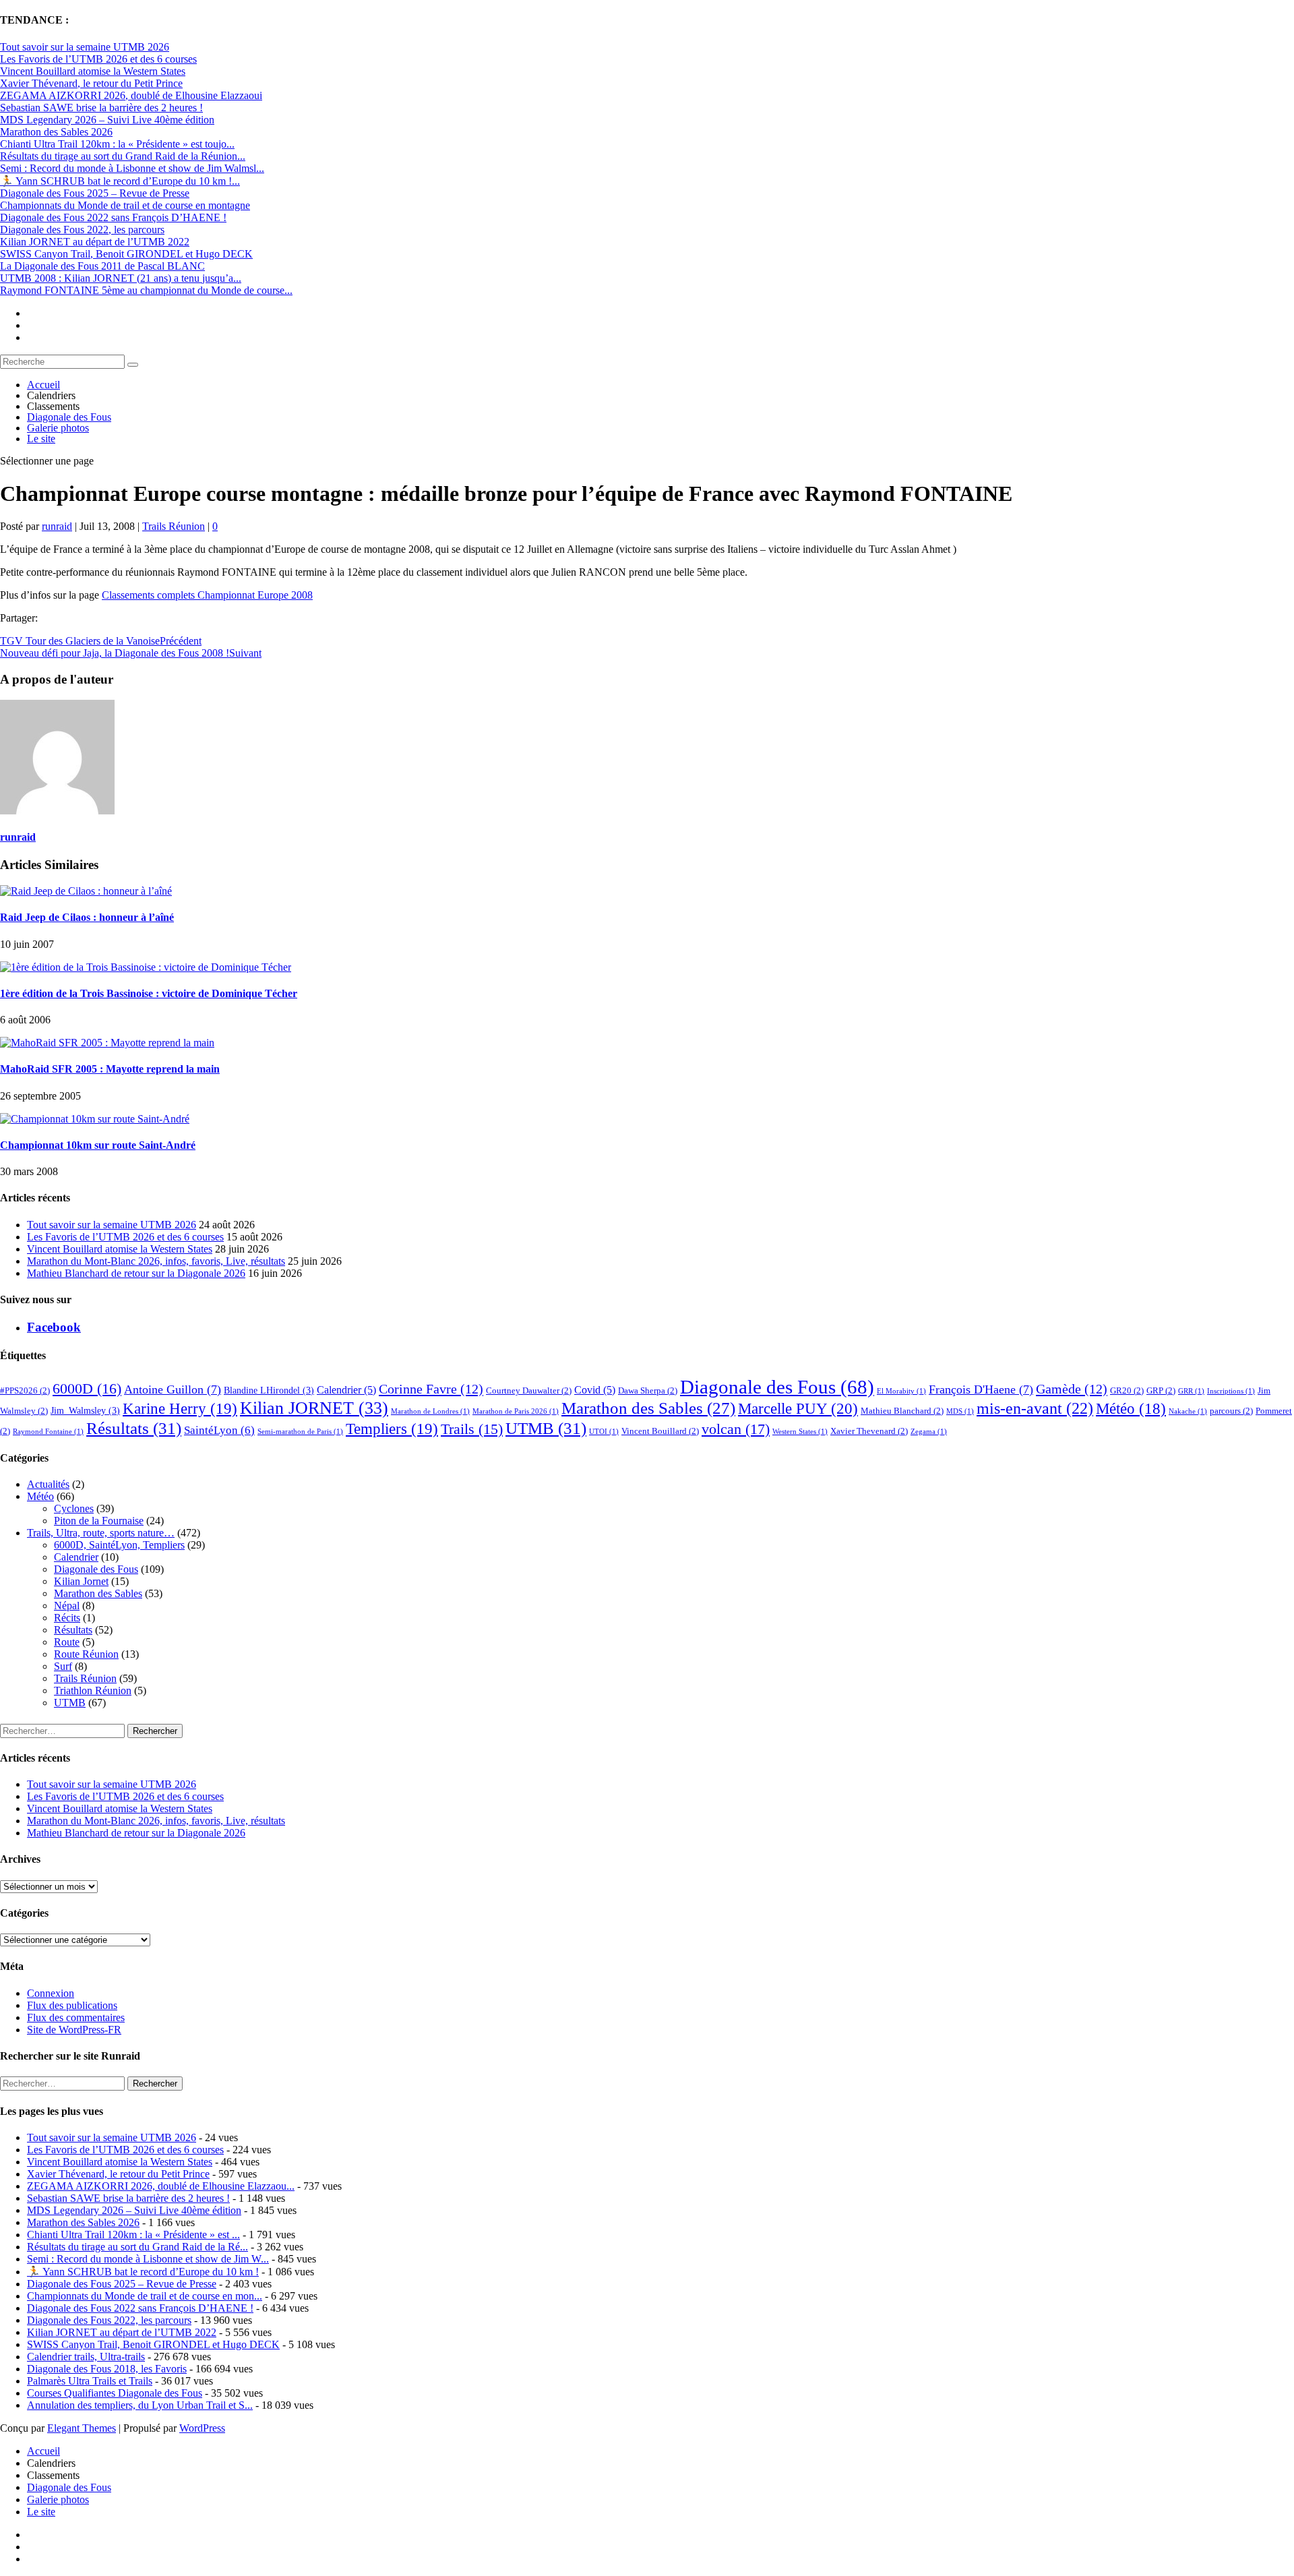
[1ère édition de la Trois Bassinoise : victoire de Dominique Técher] (146, 967)
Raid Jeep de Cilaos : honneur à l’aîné (87, 917)
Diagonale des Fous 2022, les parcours (82, 230)
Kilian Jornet (81, 1581)
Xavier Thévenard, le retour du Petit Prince (91, 83)
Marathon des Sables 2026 (56, 132)
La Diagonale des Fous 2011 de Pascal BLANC (102, 266)
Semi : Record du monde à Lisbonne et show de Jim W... (148, 2259)
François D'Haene (981, 1389)
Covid (595, 1390)
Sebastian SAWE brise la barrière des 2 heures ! (101, 108)
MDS (960, 1411)
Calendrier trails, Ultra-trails (86, 2357)
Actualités (48, 1484)
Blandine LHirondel (269, 1390)
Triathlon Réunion (93, 1690)
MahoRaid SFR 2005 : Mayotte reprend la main (110, 1069)
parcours (1231, 1411)
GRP (1161, 1391)
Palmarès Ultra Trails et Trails (90, 2381)
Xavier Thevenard (869, 1431)
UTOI (604, 1432)
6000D (87, 1388)
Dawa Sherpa (648, 1391)
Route (67, 1642)
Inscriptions (1231, 1391)
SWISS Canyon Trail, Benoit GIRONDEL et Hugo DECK (126, 254)
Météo (1131, 1409)
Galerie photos (58, 428)
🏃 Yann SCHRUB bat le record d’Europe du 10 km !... (120, 181)
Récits (67, 1618)
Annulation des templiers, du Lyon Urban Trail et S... (140, 2405)
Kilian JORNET (314, 1408)
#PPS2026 (25, 1391)
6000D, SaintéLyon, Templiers (119, 1545)
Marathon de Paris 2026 (516, 1411)
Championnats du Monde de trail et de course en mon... (145, 2296)
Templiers (392, 1429)
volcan (736, 1429)
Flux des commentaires (76, 2017)
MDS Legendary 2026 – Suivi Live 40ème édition (107, 120)
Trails (472, 1429)
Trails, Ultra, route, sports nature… (101, 1533)
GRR (1191, 1391)
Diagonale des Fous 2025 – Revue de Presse (95, 193)
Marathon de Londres (430, 1411)
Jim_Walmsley (85, 1410)
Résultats (134, 1428)
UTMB (546, 1428)
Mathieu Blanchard (902, 1411)
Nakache (1188, 1411)
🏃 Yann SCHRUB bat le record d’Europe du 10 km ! (143, 2272)
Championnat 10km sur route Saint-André (98, 1145)
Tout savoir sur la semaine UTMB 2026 (85, 47)
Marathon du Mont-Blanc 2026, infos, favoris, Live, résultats (156, 1261)
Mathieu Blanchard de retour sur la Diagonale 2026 (136, 1273)
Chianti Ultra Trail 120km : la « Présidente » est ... (133, 2235)
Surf (63, 1666)
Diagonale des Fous (69, 417)
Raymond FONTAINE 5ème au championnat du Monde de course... (146, 290)
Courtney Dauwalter (529, 1391)
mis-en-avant (1035, 1408)
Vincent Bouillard (660, 1431)
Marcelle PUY (798, 1408)
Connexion (51, 1993)
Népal (67, 1606)
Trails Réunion (174, 526)
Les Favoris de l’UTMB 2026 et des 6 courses (98, 59)
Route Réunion (86, 1654)
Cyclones (74, 1508)
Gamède (1072, 1389)
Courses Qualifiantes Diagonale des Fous (115, 2393)
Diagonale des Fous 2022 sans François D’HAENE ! (113, 217)
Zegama (929, 1432)
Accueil (43, 385)
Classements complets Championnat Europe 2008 (207, 595)
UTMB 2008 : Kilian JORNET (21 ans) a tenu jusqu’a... (121, 278)
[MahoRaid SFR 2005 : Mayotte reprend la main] (107, 1043)
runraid (57, 526)
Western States (800, 1432)
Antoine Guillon (173, 1389)
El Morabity (901, 1391)
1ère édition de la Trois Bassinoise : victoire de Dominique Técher (149, 993)
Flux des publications (72, 2005)
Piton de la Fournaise (99, 1521)
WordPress (202, 2428)
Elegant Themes (82, 2428)
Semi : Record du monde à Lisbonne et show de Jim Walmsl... (132, 168)
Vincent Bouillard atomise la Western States (93, 71)
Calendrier (346, 1390)
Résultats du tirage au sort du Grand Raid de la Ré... (137, 2247)
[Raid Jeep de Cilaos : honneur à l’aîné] (86, 891)
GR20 (1127, 1391)
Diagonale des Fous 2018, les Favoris (107, 2369)
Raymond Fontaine (48, 1432)
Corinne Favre (431, 1389)
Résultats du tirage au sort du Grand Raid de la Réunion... (123, 156)
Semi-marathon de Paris (300, 1432)
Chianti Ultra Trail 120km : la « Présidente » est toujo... (117, 144)
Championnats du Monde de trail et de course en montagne (125, 205)
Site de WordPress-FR (74, 2030)
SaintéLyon (219, 1430)
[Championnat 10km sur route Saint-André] (95, 1119)
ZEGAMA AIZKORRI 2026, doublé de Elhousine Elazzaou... (161, 2186)
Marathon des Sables (648, 1408)
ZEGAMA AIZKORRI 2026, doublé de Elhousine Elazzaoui (131, 95)
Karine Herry (180, 1409)
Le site (41, 439)
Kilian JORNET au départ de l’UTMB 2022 (95, 242)
